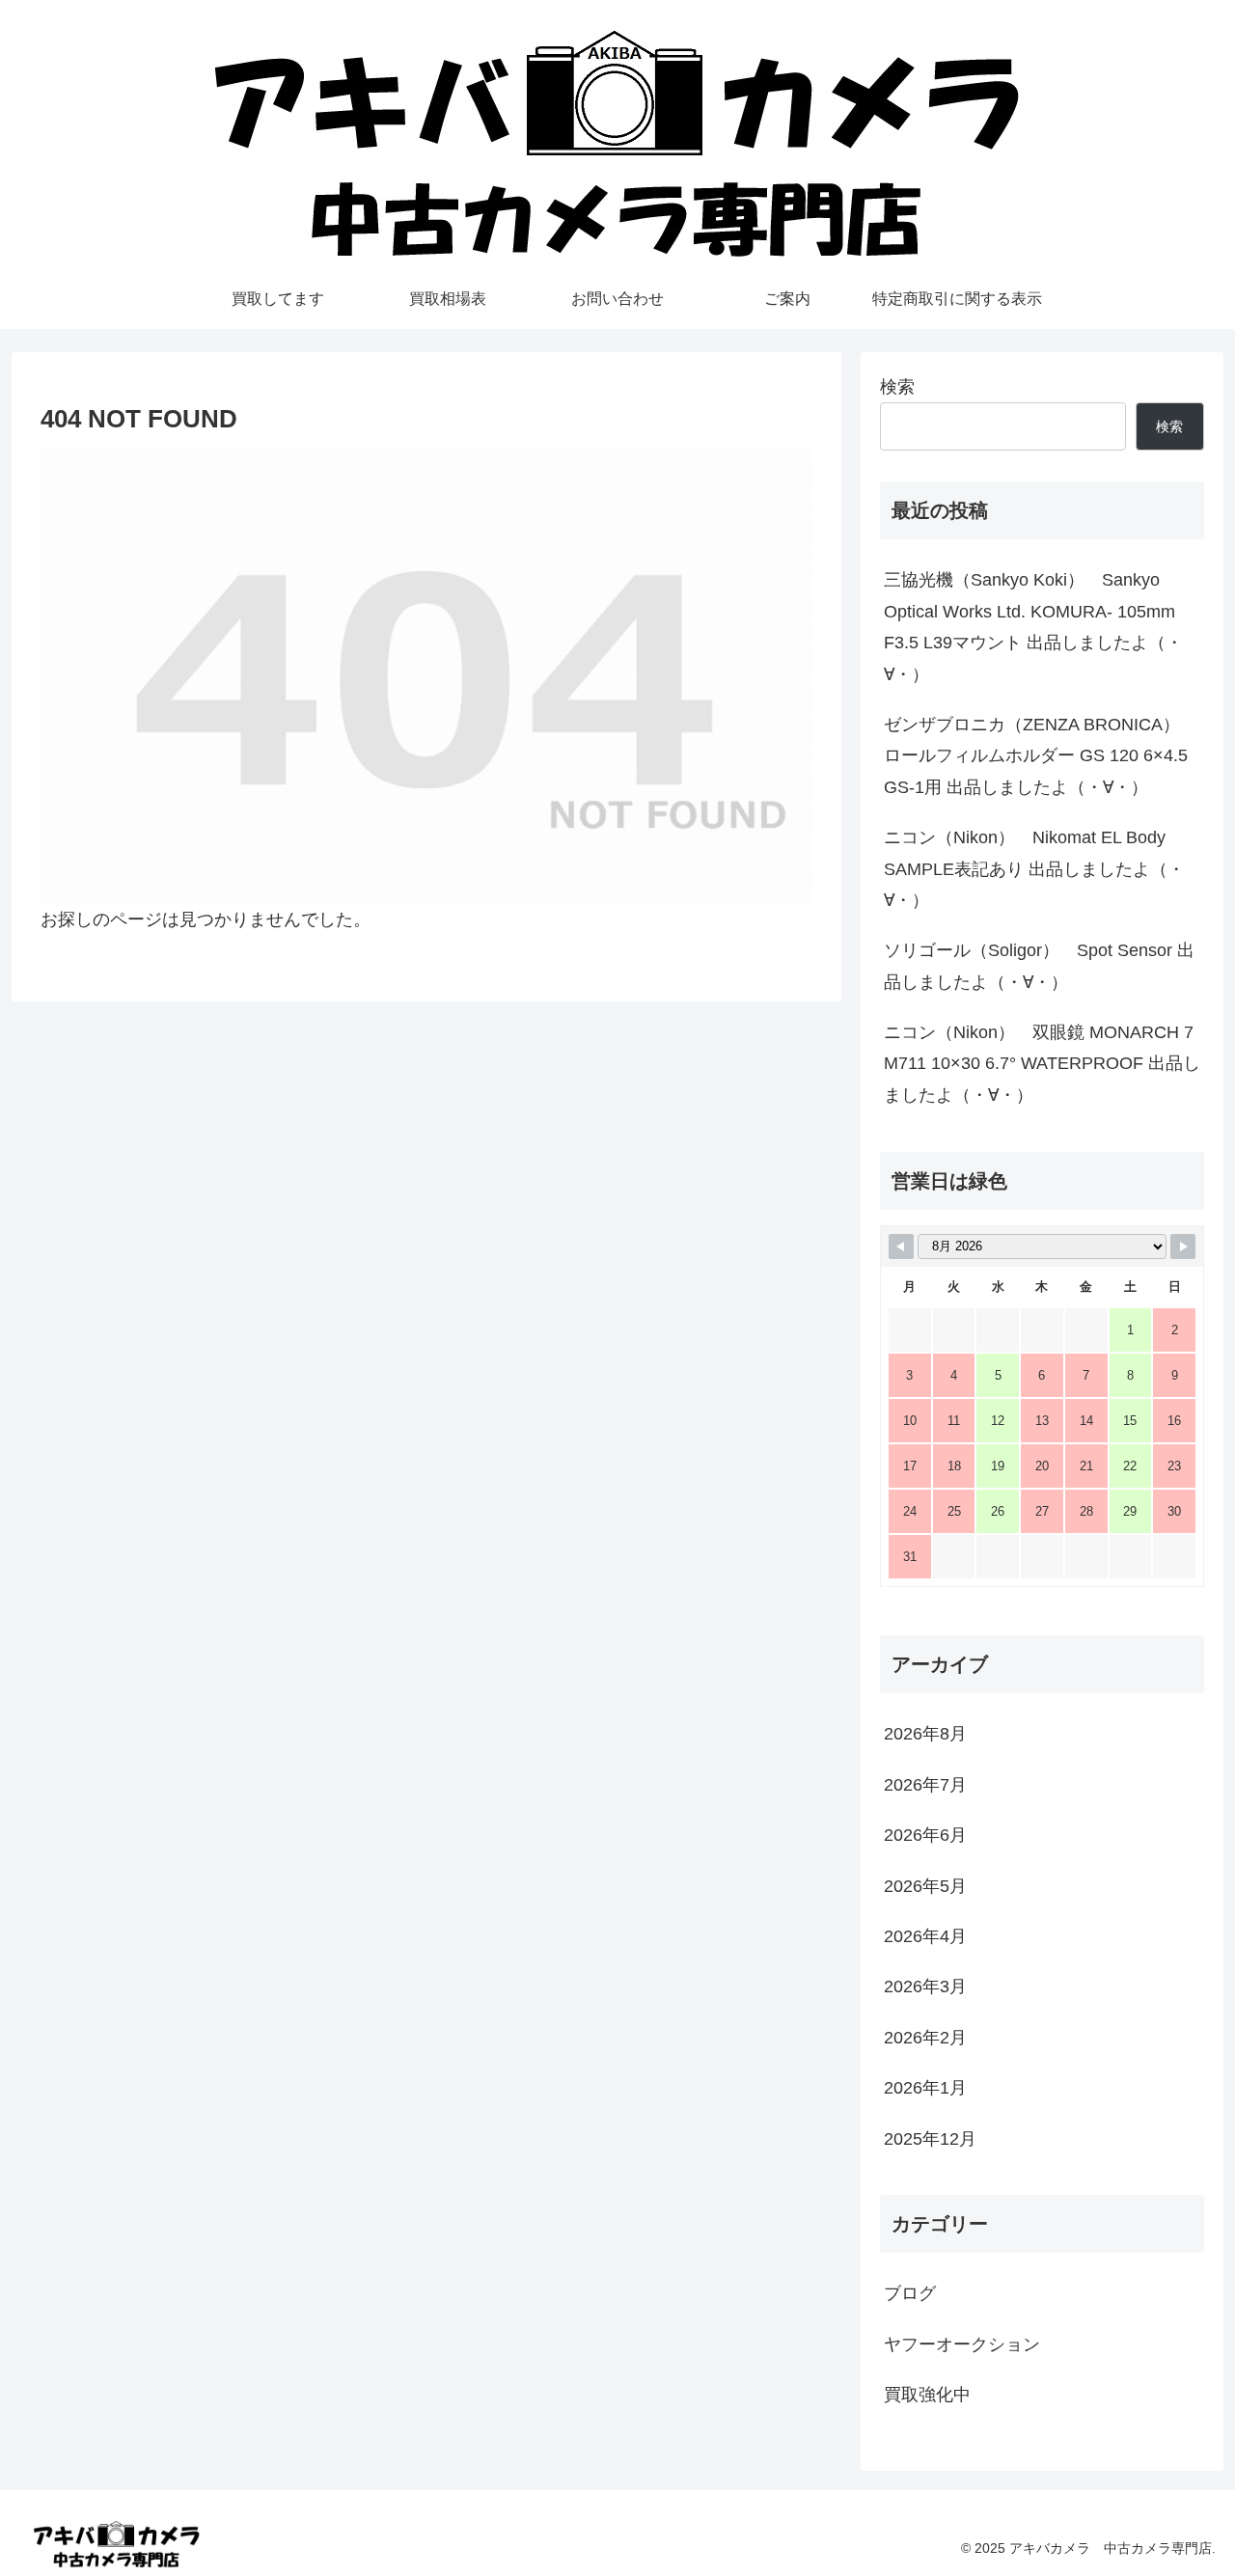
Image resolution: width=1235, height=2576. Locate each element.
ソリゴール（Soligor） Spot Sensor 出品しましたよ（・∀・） (1039, 966)
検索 (897, 387)
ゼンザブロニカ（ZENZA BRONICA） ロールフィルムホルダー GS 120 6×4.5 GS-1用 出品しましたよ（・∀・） (1036, 756)
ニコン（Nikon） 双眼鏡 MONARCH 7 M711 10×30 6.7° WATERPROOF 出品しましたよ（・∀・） (1042, 1064)
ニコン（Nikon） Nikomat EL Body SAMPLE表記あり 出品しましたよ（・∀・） (1034, 869)
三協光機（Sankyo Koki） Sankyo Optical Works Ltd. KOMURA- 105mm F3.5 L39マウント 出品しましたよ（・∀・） (1033, 627)
